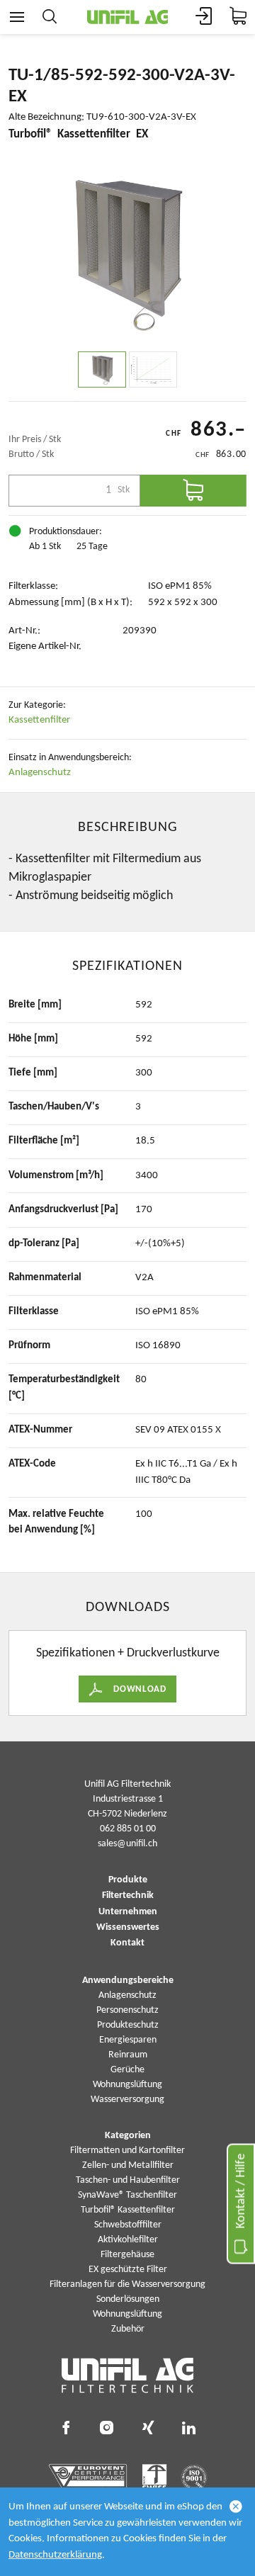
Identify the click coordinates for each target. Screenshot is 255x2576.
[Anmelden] (204, 17)
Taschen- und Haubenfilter (128, 2180)
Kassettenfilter (39, 720)
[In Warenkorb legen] (193, 491)
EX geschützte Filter (128, 2270)
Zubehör (128, 2329)
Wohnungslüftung (127, 2085)
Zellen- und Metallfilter (128, 2165)
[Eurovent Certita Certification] (88, 2478)
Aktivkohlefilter (128, 2240)
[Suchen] (50, 17)
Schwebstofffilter (128, 2225)
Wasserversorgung (127, 2100)
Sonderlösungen (128, 2299)
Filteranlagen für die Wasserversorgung (127, 2284)
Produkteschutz (128, 2025)
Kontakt (127, 1943)
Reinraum (128, 2055)
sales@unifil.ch (127, 1844)
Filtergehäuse (127, 2255)
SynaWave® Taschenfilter (127, 2195)
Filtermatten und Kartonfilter (127, 2151)
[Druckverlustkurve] (153, 369)
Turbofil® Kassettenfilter (128, 2210)
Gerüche (127, 2070)
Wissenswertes (128, 1928)
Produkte (128, 1880)
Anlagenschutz (40, 773)
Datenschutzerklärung (55, 2555)
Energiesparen (128, 2040)
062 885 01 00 (128, 1829)
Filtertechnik (128, 1896)
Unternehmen (128, 1912)
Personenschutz (127, 2010)
